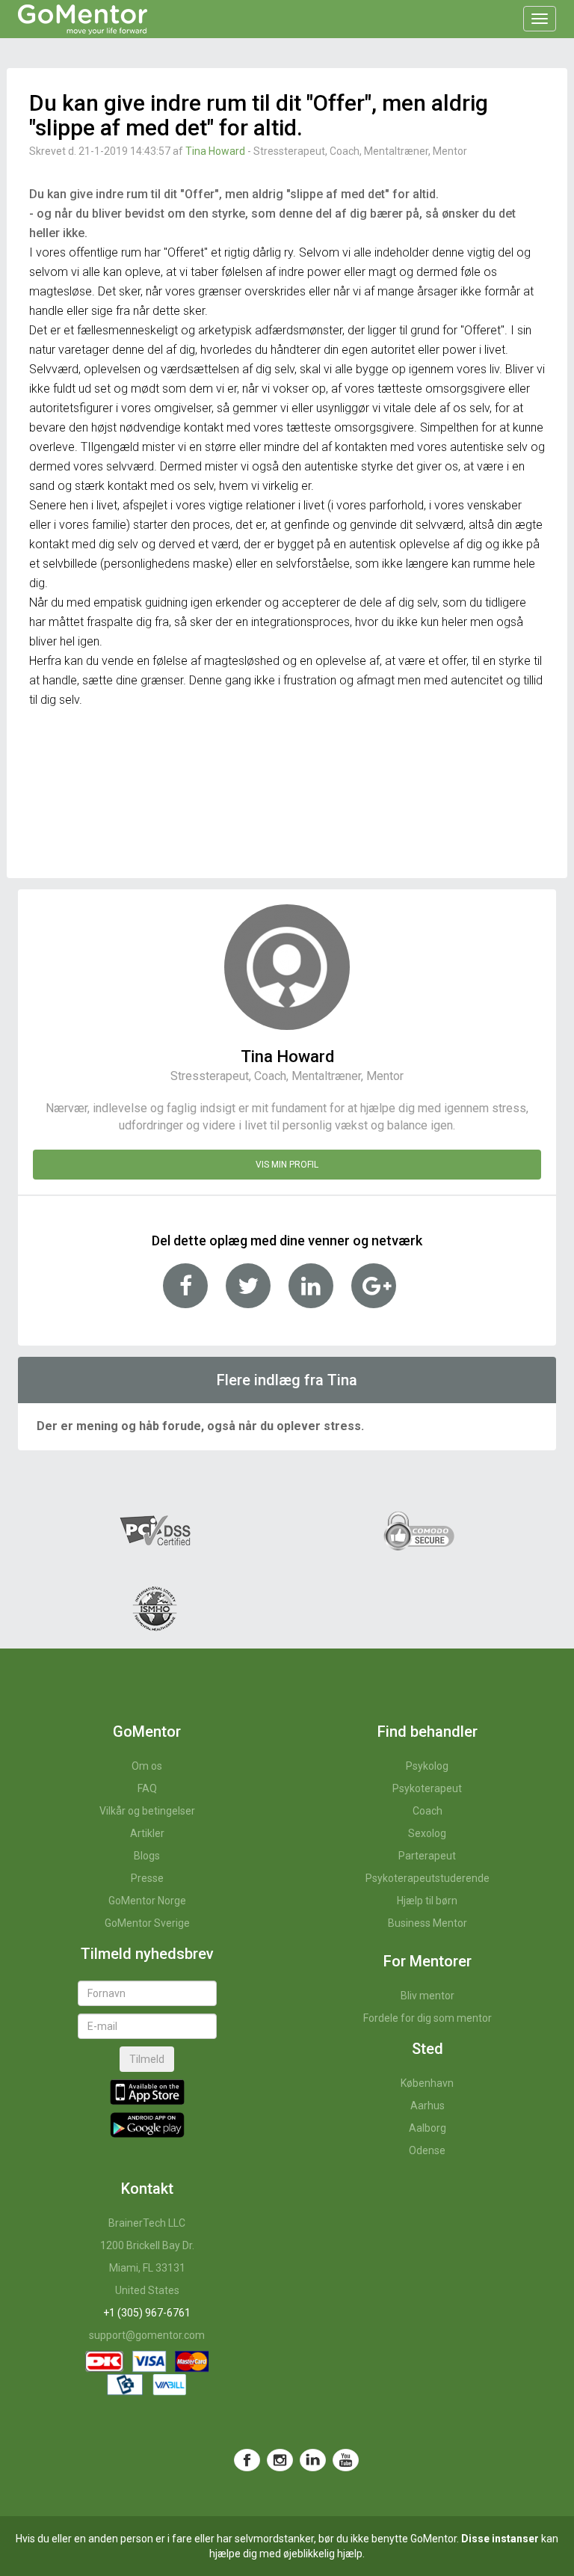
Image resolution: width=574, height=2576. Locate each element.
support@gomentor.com (147, 2335)
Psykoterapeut (427, 1788)
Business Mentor (428, 1923)
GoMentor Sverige (147, 1923)
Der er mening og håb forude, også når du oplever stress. (200, 1426)
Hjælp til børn (427, 1901)
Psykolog (427, 1766)
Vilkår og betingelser (147, 1811)
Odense (427, 2150)
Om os (147, 1766)
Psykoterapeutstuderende (428, 1878)
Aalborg (428, 2128)
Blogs (147, 1856)
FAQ (147, 1788)
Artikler (147, 1833)
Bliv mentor (428, 1996)
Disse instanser (500, 2539)
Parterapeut (427, 1856)
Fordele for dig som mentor (428, 2018)
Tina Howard (215, 151)
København (427, 2083)
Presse (147, 1878)
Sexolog (427, 1833)
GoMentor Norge (147, 1901)
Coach (428, 1811)
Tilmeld (147, 2059)
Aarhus (428, 2106)
